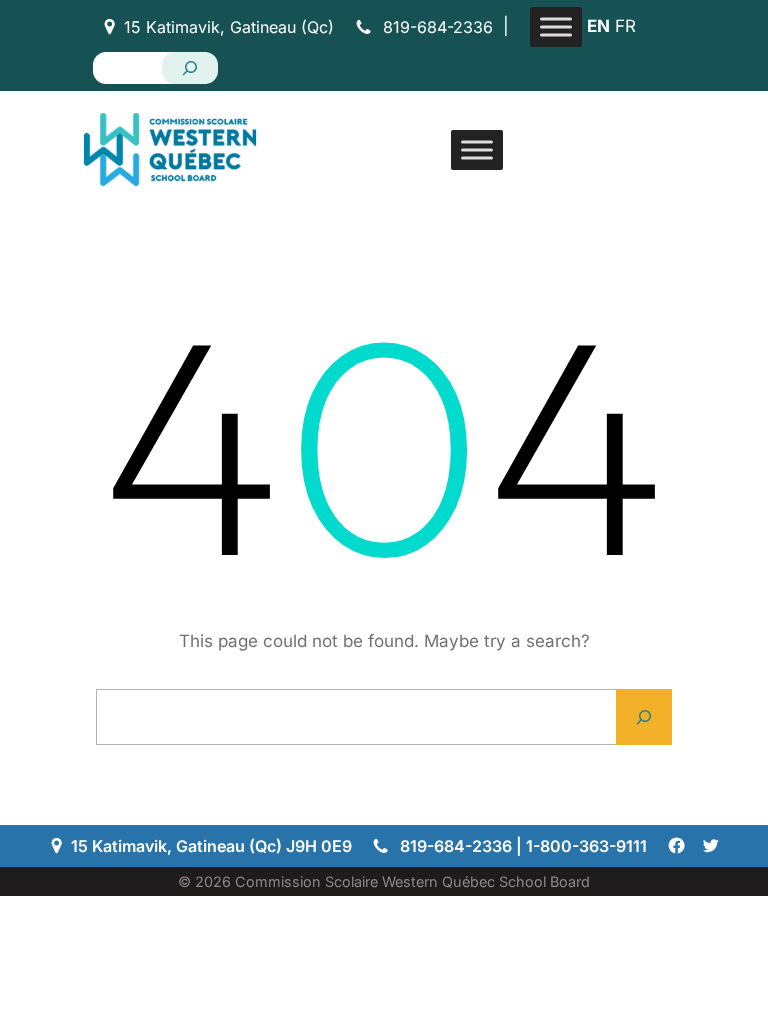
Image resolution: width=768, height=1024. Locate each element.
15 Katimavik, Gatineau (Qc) (229, 27)
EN (598, 26)
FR (625, 26)
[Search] (190, 68)
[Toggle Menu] (556, 26)
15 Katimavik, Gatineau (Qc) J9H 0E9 (211, 846)
